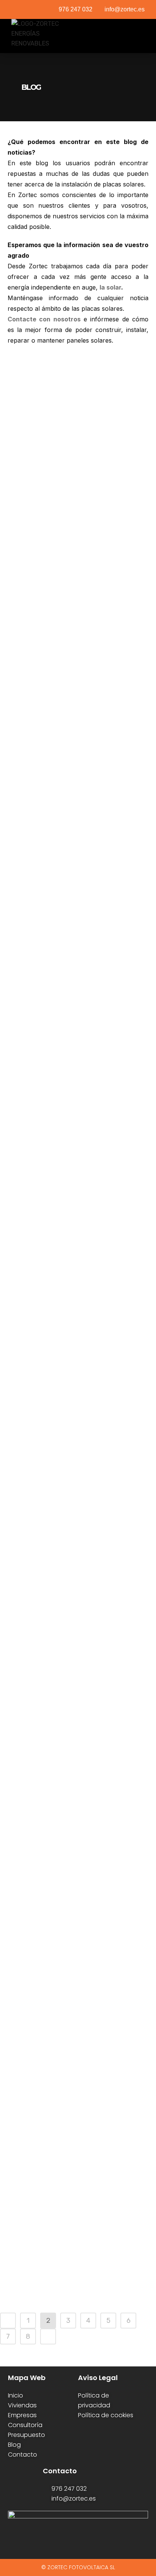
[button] (139, 36)
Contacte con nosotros (44, 319)
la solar (110, 287)
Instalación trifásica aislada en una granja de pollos (76, 2247)
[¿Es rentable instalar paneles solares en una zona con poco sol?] (78, 473)
